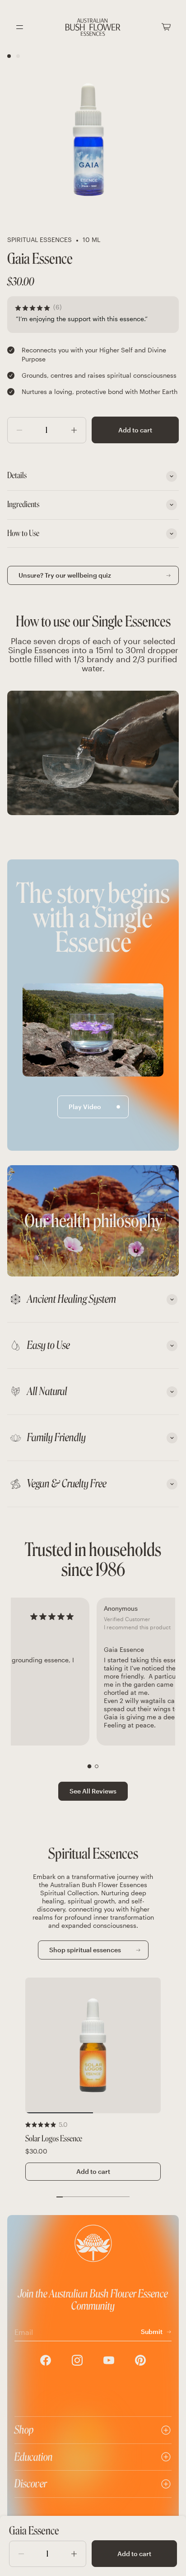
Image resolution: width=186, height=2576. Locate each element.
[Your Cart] (166, 27)
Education (34, 2457)
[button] (90, 1766)
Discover (31, 2483)
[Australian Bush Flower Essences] (93, 27)
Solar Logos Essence (54, 2139)
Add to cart (135, 430)
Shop (24, 2430)
